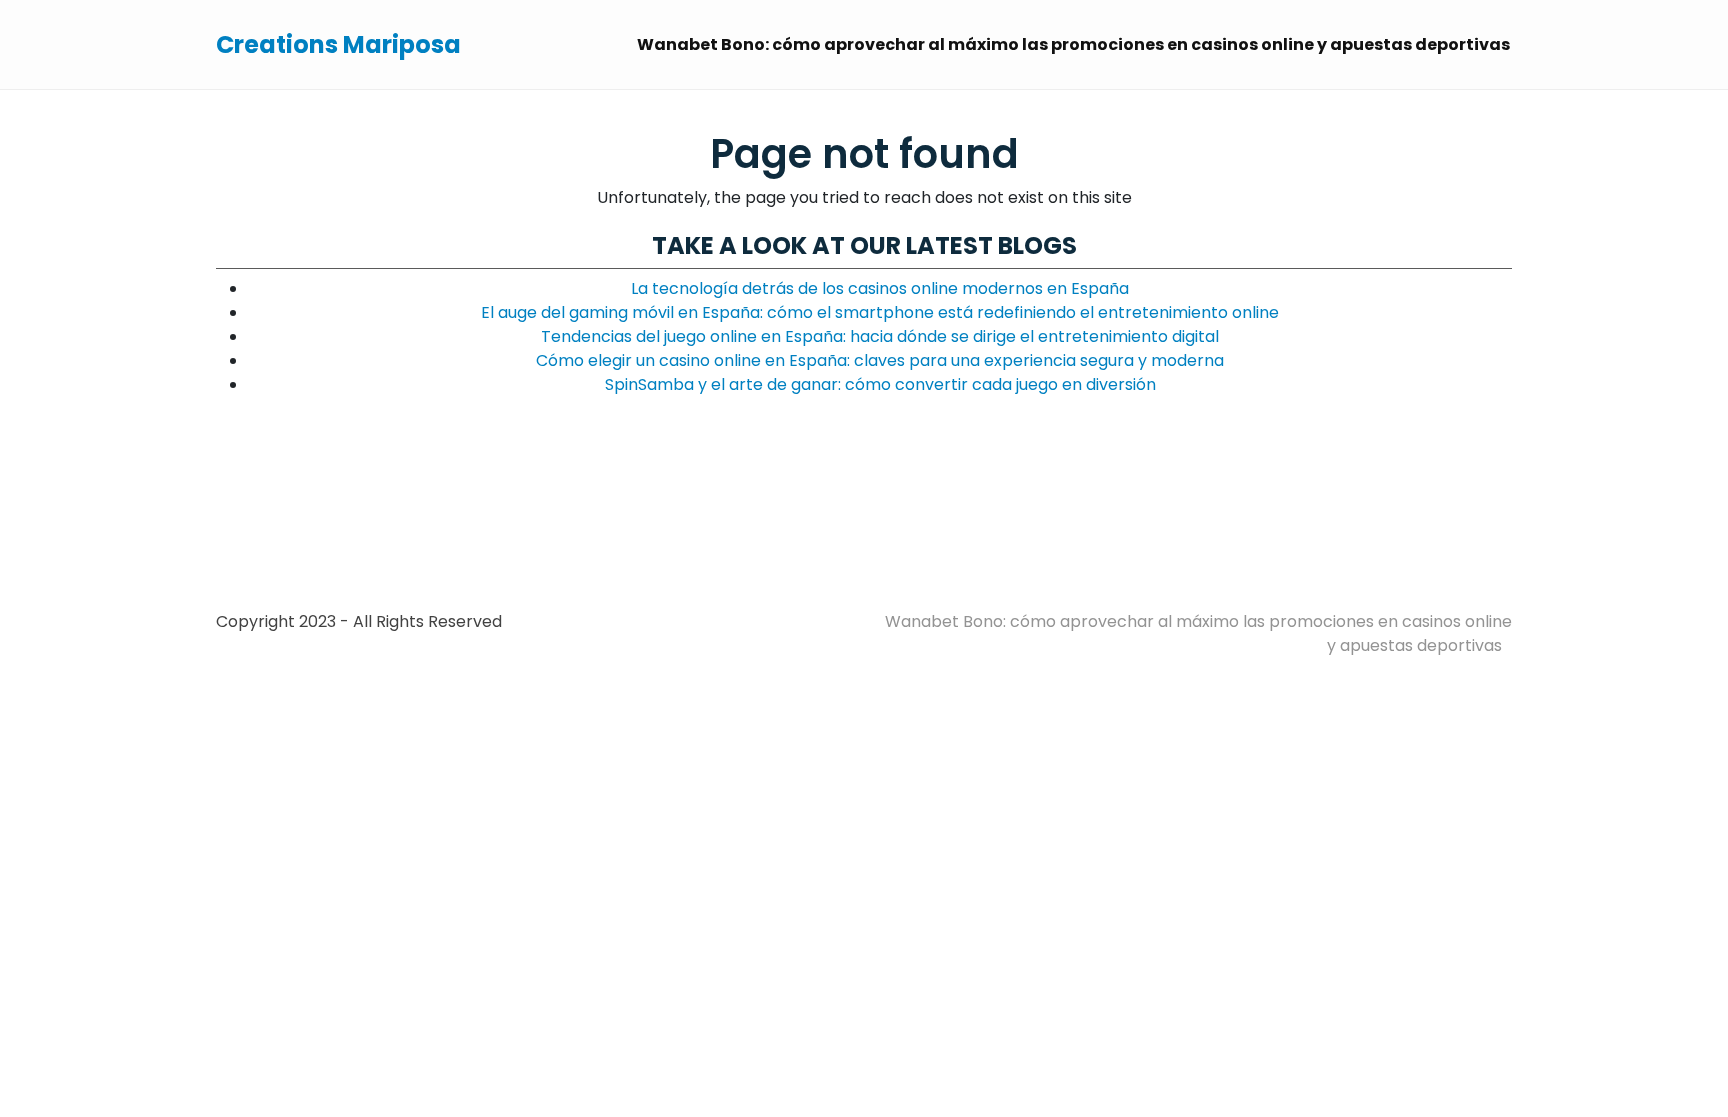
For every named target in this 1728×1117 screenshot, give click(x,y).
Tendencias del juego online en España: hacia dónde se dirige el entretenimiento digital (880, 336)
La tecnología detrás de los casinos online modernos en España (880, 288)
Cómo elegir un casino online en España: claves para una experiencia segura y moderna (880, 360)
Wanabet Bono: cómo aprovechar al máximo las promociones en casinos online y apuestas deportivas (1073, 44)
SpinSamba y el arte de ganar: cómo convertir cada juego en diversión (880, 384)
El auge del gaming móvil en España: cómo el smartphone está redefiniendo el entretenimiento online (880, 312)
